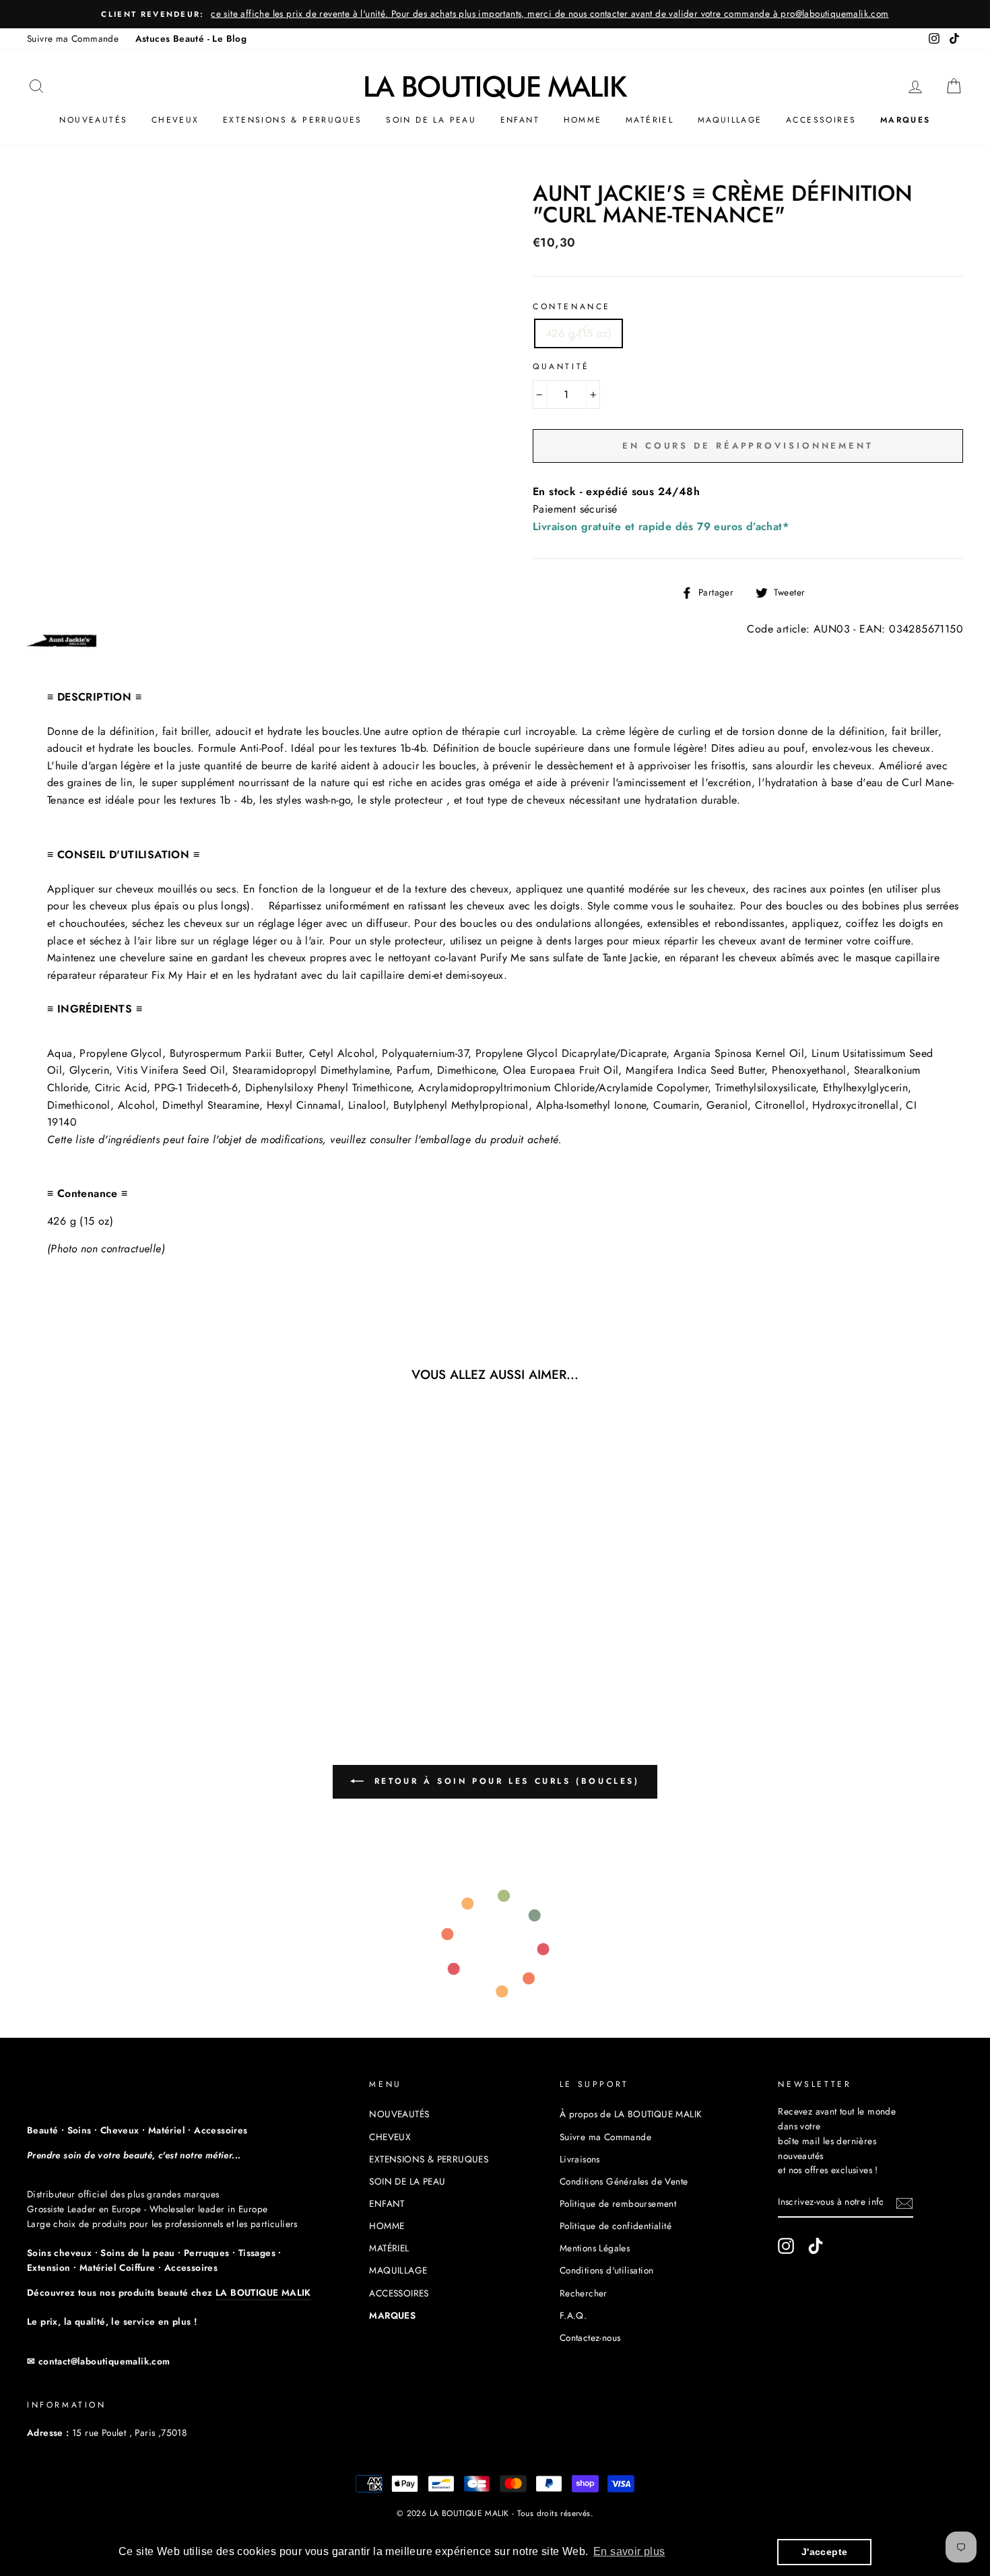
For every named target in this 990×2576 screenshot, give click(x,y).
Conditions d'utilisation (607, 2270)
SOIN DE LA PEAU (431, 120)
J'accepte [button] (825, 2552)
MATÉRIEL (650, 120)
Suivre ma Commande (73, 38)
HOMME (583, 120)
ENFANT (520, 120)
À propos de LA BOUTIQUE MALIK (631, 2114)
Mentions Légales (595, 2248)
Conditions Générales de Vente (624, 2181)
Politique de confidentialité (616, 2226)
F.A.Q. (573, 2315)
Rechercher (584, 2293)
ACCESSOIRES (821, 120)
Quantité (561, 366)
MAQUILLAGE (730, 120)
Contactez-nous (590, 2338)
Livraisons (580, 2159)
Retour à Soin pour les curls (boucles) (504, 1781)
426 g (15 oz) (579, 333)
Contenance (572, 307)
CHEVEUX (175, 120)
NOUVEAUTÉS (93, 120)
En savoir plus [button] (629, 2551)
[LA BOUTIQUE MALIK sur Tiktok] (816, 2246)
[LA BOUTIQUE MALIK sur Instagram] (786, 2246)
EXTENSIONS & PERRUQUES (293, 120)
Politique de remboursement (618, 2203)
